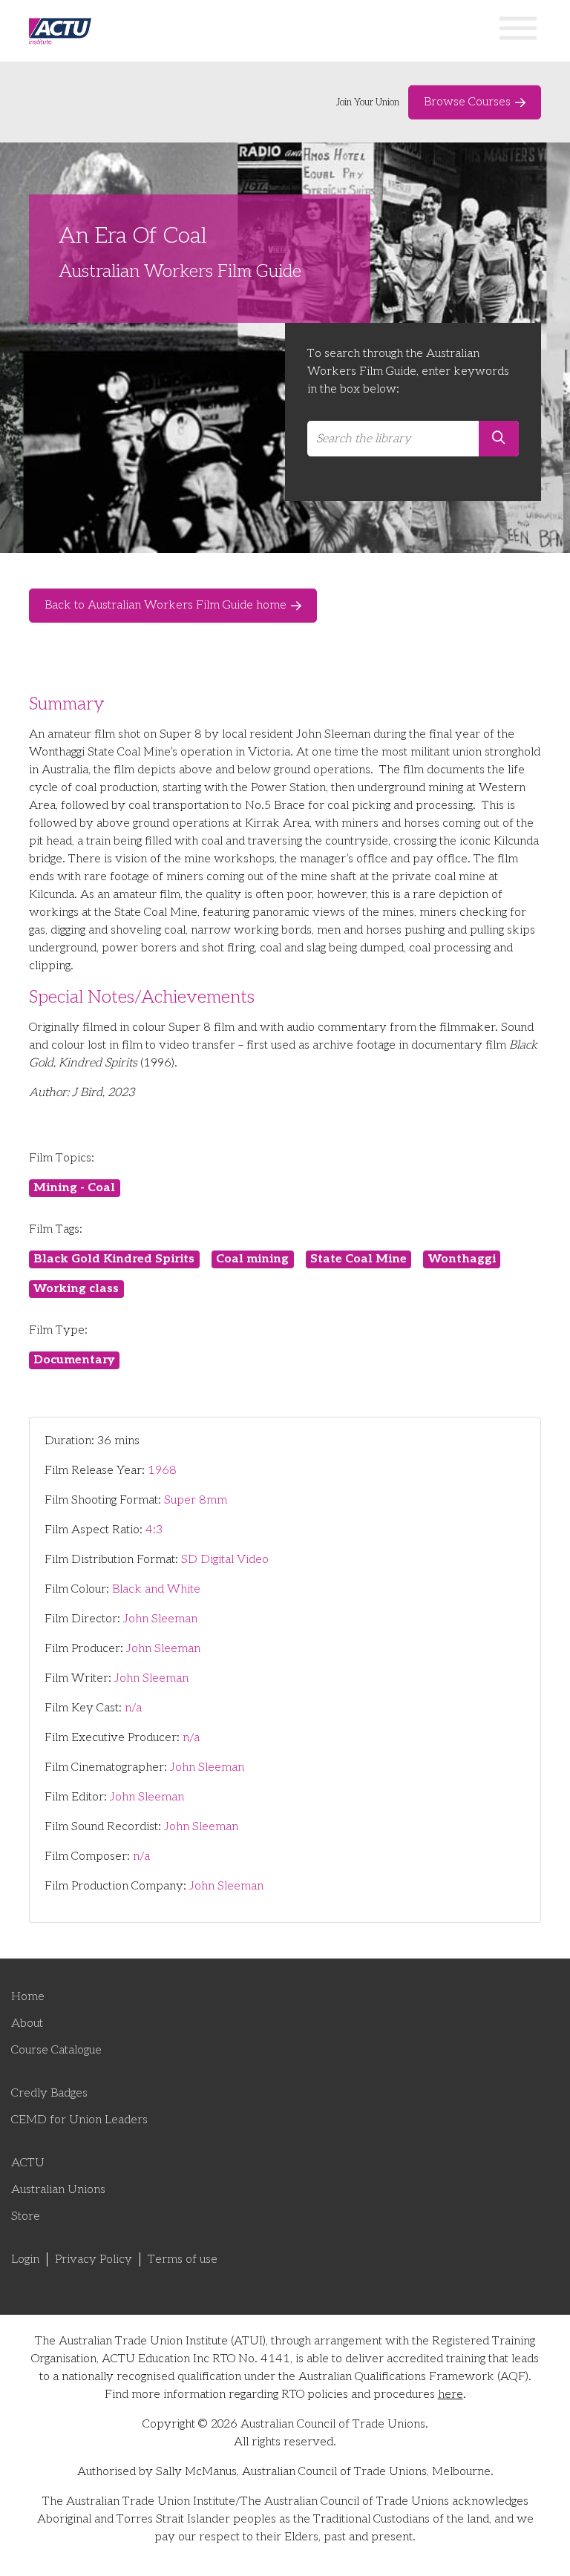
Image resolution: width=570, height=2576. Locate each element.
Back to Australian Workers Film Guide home (166, 605)
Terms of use (183, 2259)
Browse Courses (467, 102)
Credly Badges (49, 2093)
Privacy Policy (94, 2259)
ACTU (28, 2163)
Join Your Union (368, 102)
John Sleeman (160, 1619)
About (27, 2023)
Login (25, 2259)
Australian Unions (58, 2190)
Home (28, 1997)
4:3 (154, 1530)
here (451, 2395)
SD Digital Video (225, 1560)
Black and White (156, 1589)
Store (26, 2216)
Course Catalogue (56, 2050)
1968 (162, 1471)
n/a (133, 1708)
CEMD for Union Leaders (79, 2120)
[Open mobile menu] (518, 31)
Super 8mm (196, 1500)
